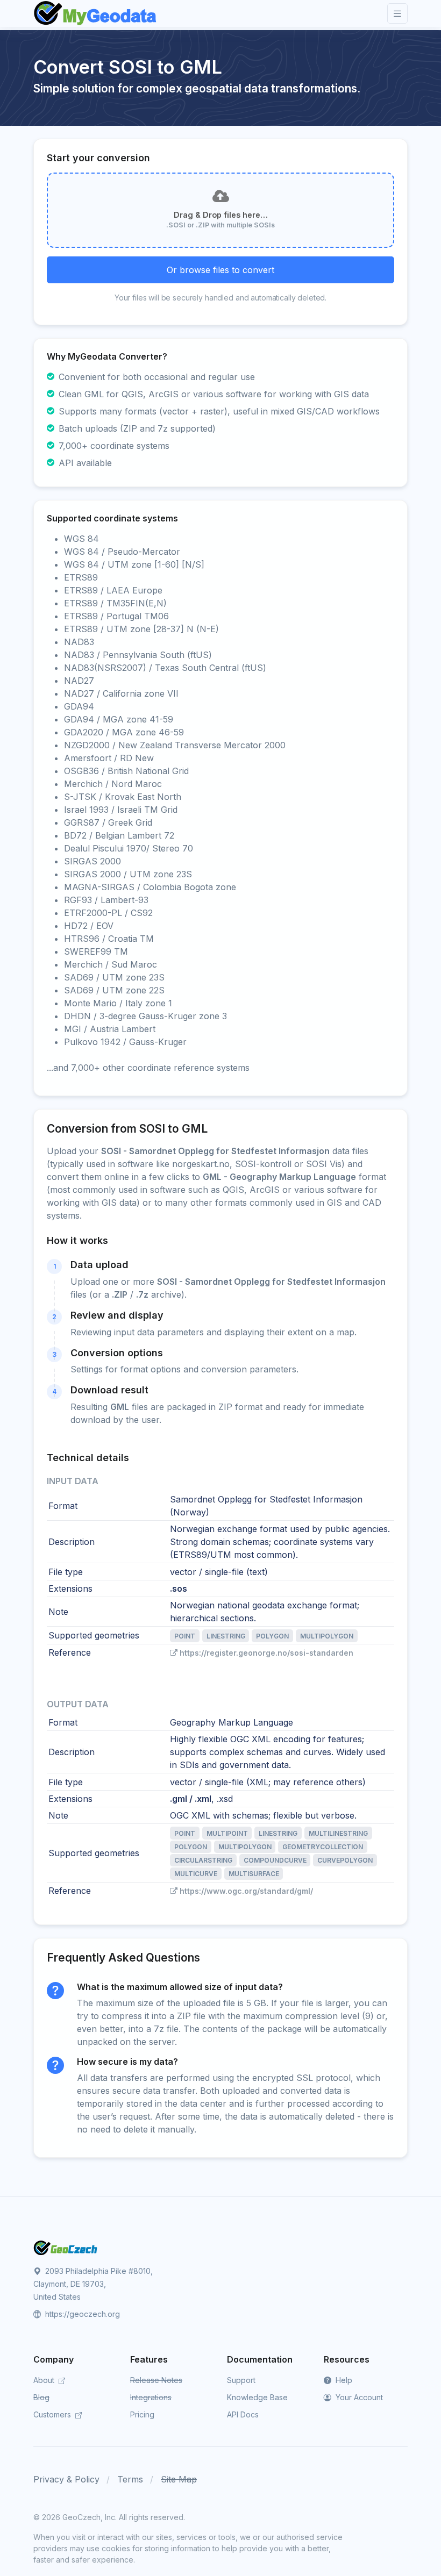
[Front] (96, 13)
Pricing (142, 2414)
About (45, 2380)
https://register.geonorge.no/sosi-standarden (266, 1653)
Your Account (358, 2397)
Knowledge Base (257, 2397)
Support (241, 2380)
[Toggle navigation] (397, 14)
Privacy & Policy (66, 2479)
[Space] (66, 2247)
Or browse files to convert (220, 270)
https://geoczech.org (81, 2314)
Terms (130, 2479)
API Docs (243, 2414)
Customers (53, 2414)
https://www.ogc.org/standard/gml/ (246, 1891)
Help (343, 2380)
